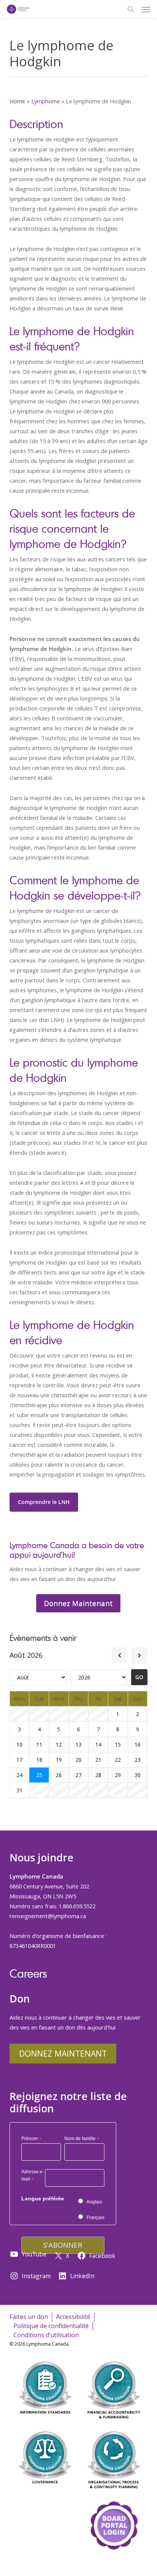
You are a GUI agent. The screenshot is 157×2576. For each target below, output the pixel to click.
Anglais (94, 2202)
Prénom (31, 2139)
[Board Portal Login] (114, 2564)
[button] (146, 9)
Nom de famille (82, 2139)
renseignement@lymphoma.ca (48, 1916)
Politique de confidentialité (51, 2326)
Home (17, 101)
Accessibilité (73, 2317)
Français (95, 2218)
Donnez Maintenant (63, 2053)
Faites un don (29, 2317)
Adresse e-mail (33, 2177)
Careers (28, 1973)
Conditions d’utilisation (46, 2335)
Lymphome (46, 101)
